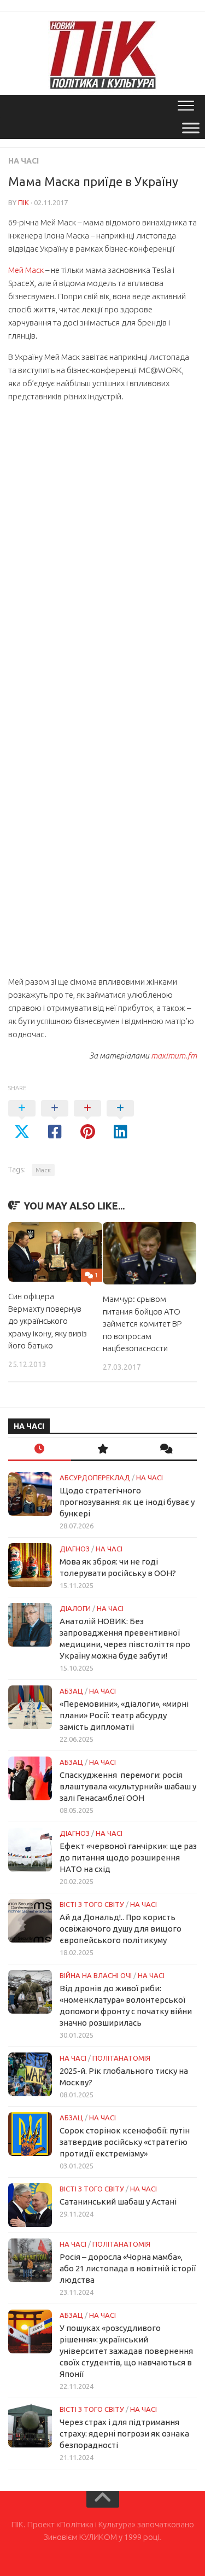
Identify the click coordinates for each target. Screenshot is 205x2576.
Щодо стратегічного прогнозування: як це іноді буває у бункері (127, 1502)
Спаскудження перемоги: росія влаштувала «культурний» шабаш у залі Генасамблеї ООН (128, 1786)
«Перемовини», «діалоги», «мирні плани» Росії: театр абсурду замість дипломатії (124, 1715)
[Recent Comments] (165, 1449)
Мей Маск (26, 270)
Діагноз (75, 1549)
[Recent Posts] (40, 1449)
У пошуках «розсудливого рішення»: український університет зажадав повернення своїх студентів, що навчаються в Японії (126, 2351)
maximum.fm (174, 1056)
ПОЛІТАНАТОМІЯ (121, 2058)
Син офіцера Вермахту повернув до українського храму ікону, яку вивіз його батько (48, 1321)
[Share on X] (22, 1120)
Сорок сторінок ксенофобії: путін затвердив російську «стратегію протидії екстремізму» (125, 2142)
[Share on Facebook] (55, 1120)
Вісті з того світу (92, 1904)
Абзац (71, 1691)
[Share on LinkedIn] (120, 1120)
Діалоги (75, 1608)
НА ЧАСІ (24, 161)
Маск (43, 1170)
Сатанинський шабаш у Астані (118, 2202)
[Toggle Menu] (191, 128)
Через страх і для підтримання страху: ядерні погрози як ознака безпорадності (124, 2433)
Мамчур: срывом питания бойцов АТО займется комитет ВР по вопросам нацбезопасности (142, 1324)
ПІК (24, 202)
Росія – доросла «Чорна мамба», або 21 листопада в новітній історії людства (128, 2268)
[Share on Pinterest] (87, 1120)
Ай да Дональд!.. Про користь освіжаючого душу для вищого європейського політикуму (121, 1929)
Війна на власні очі (96, 1975)
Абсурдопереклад (95, 1478)
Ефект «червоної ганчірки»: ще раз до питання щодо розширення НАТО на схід (128, 1857)
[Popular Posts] (102, 1449)
